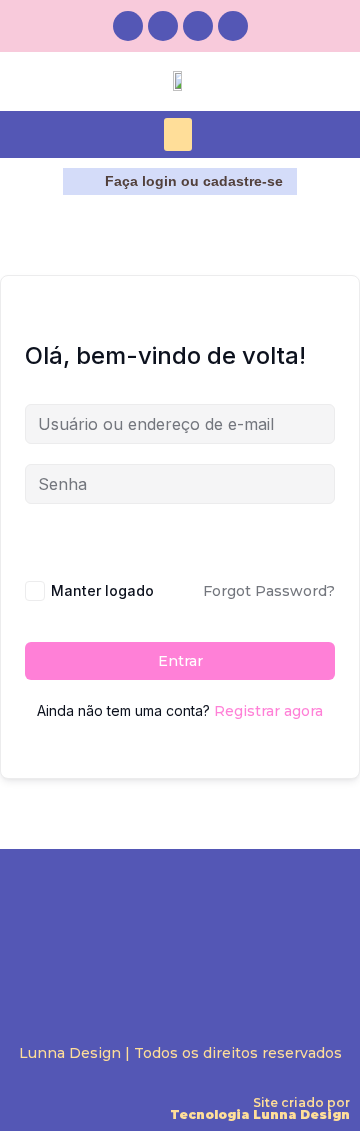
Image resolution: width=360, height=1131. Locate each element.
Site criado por (260, 1108)
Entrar (180, 661)
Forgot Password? (269, 591)
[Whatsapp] (198, 26)
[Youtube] (233, 26)
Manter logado (102, 590)
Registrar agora (268, 711)
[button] (178, 134)
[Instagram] (128, 26)
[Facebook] (163, 26)
